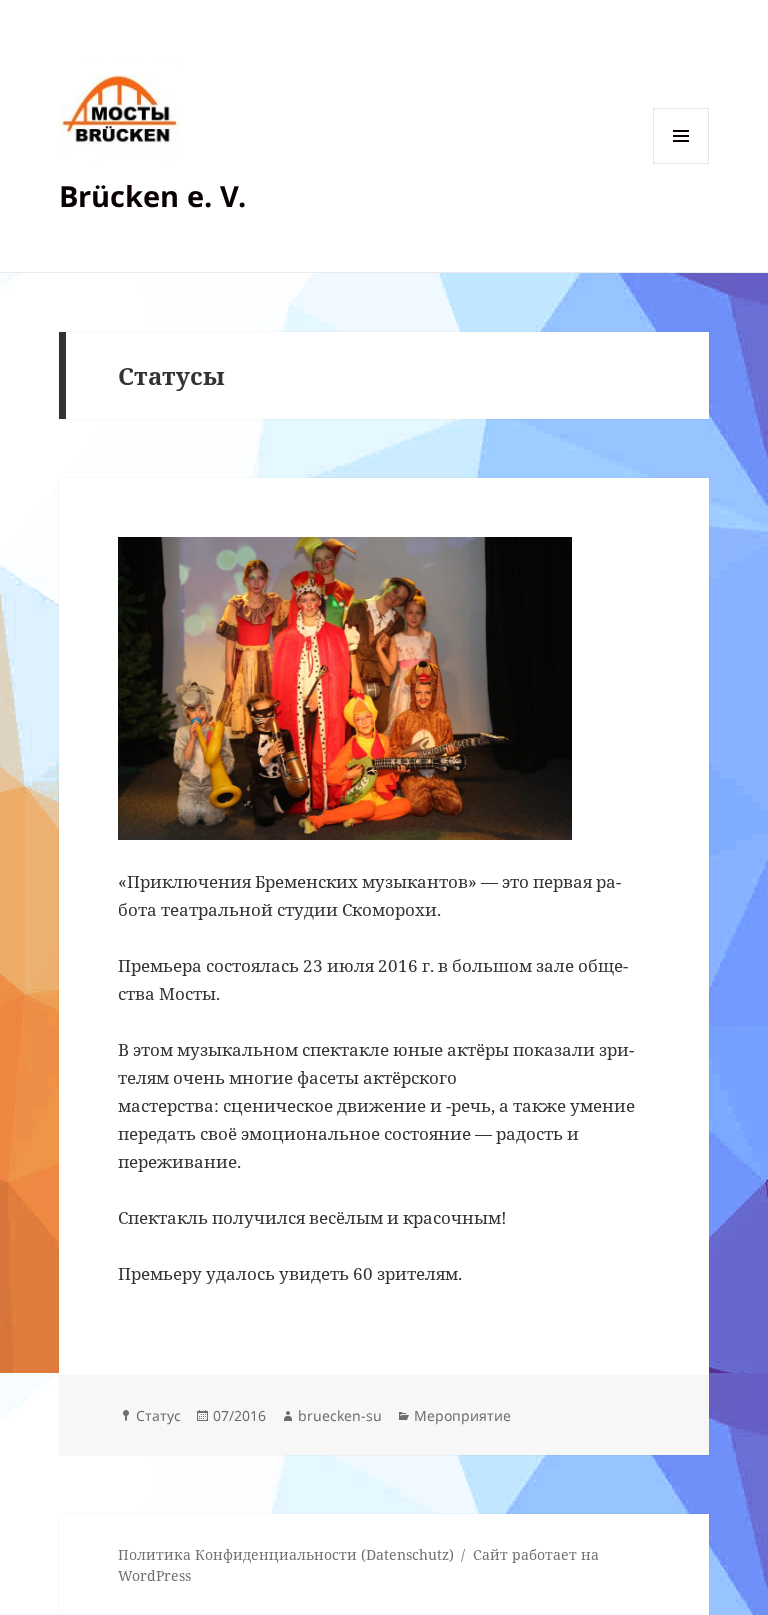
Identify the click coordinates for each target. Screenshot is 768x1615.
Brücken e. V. (152, 195)
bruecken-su (340, 1415)
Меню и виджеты (681, 163)
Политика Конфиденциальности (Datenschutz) (286, 1554)
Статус (158, 1415)
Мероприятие (462, 1415)
